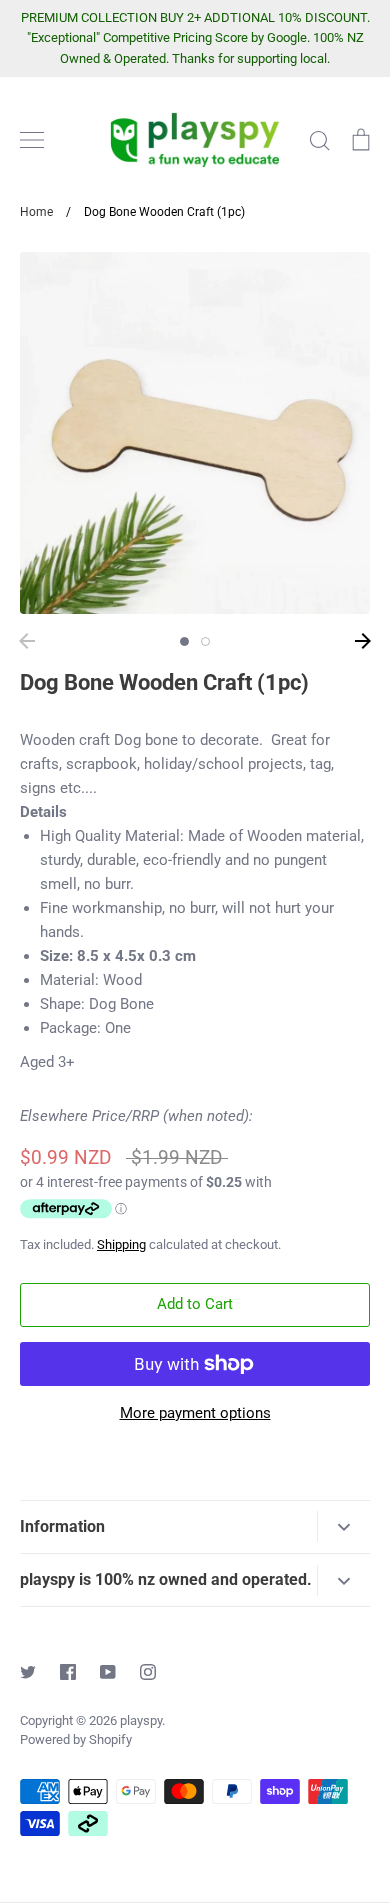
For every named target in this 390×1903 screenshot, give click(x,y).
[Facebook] (68, 1672)
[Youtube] (108, 1672)
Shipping (121, 1244)
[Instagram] (148, 1672)
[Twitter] (28, 1672)
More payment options (195, 1413)
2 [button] (205, 641)
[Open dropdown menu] (343, 1526)
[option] (195, 433)
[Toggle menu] (32, 140)
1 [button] (184, 641)
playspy (141, 1720)
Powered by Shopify (76, 1739)
